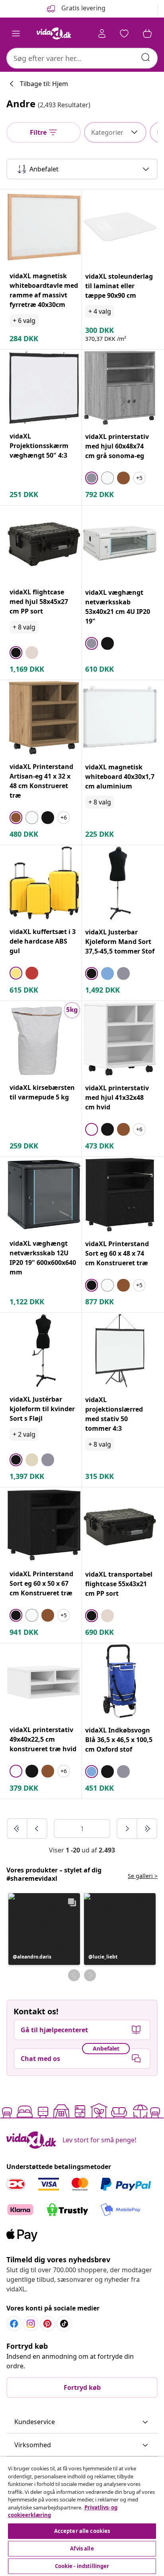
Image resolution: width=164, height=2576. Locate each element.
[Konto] (102, 33)
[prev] (37, 1829)
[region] (82, 2516)
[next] (127, 1829)
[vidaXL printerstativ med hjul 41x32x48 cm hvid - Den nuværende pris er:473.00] (120, 1039)
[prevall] (18, 1829)
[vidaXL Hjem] (54, 33)
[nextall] (147, 1829)
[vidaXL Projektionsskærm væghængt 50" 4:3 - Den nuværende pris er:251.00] (44, 387)
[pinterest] (47, 2324)
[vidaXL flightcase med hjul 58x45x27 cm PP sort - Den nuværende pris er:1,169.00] (44, 543)
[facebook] (14, 2324)
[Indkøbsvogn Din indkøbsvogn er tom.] (147, 33)
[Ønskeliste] (124, 33)
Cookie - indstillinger (82, 2566)
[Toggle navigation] (16, 33)
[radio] (92, 478)
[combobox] (82, 58)
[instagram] (31, 2324)
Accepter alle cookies (82, 2531)
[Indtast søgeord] (146, 57)
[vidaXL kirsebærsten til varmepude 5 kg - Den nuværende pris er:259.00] (44, 1039)
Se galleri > (143, 1876)
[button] (44, 1929)
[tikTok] (64, 2324)
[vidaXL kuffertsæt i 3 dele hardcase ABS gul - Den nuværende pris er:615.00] (44, 883)
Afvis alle (82, 2548)
